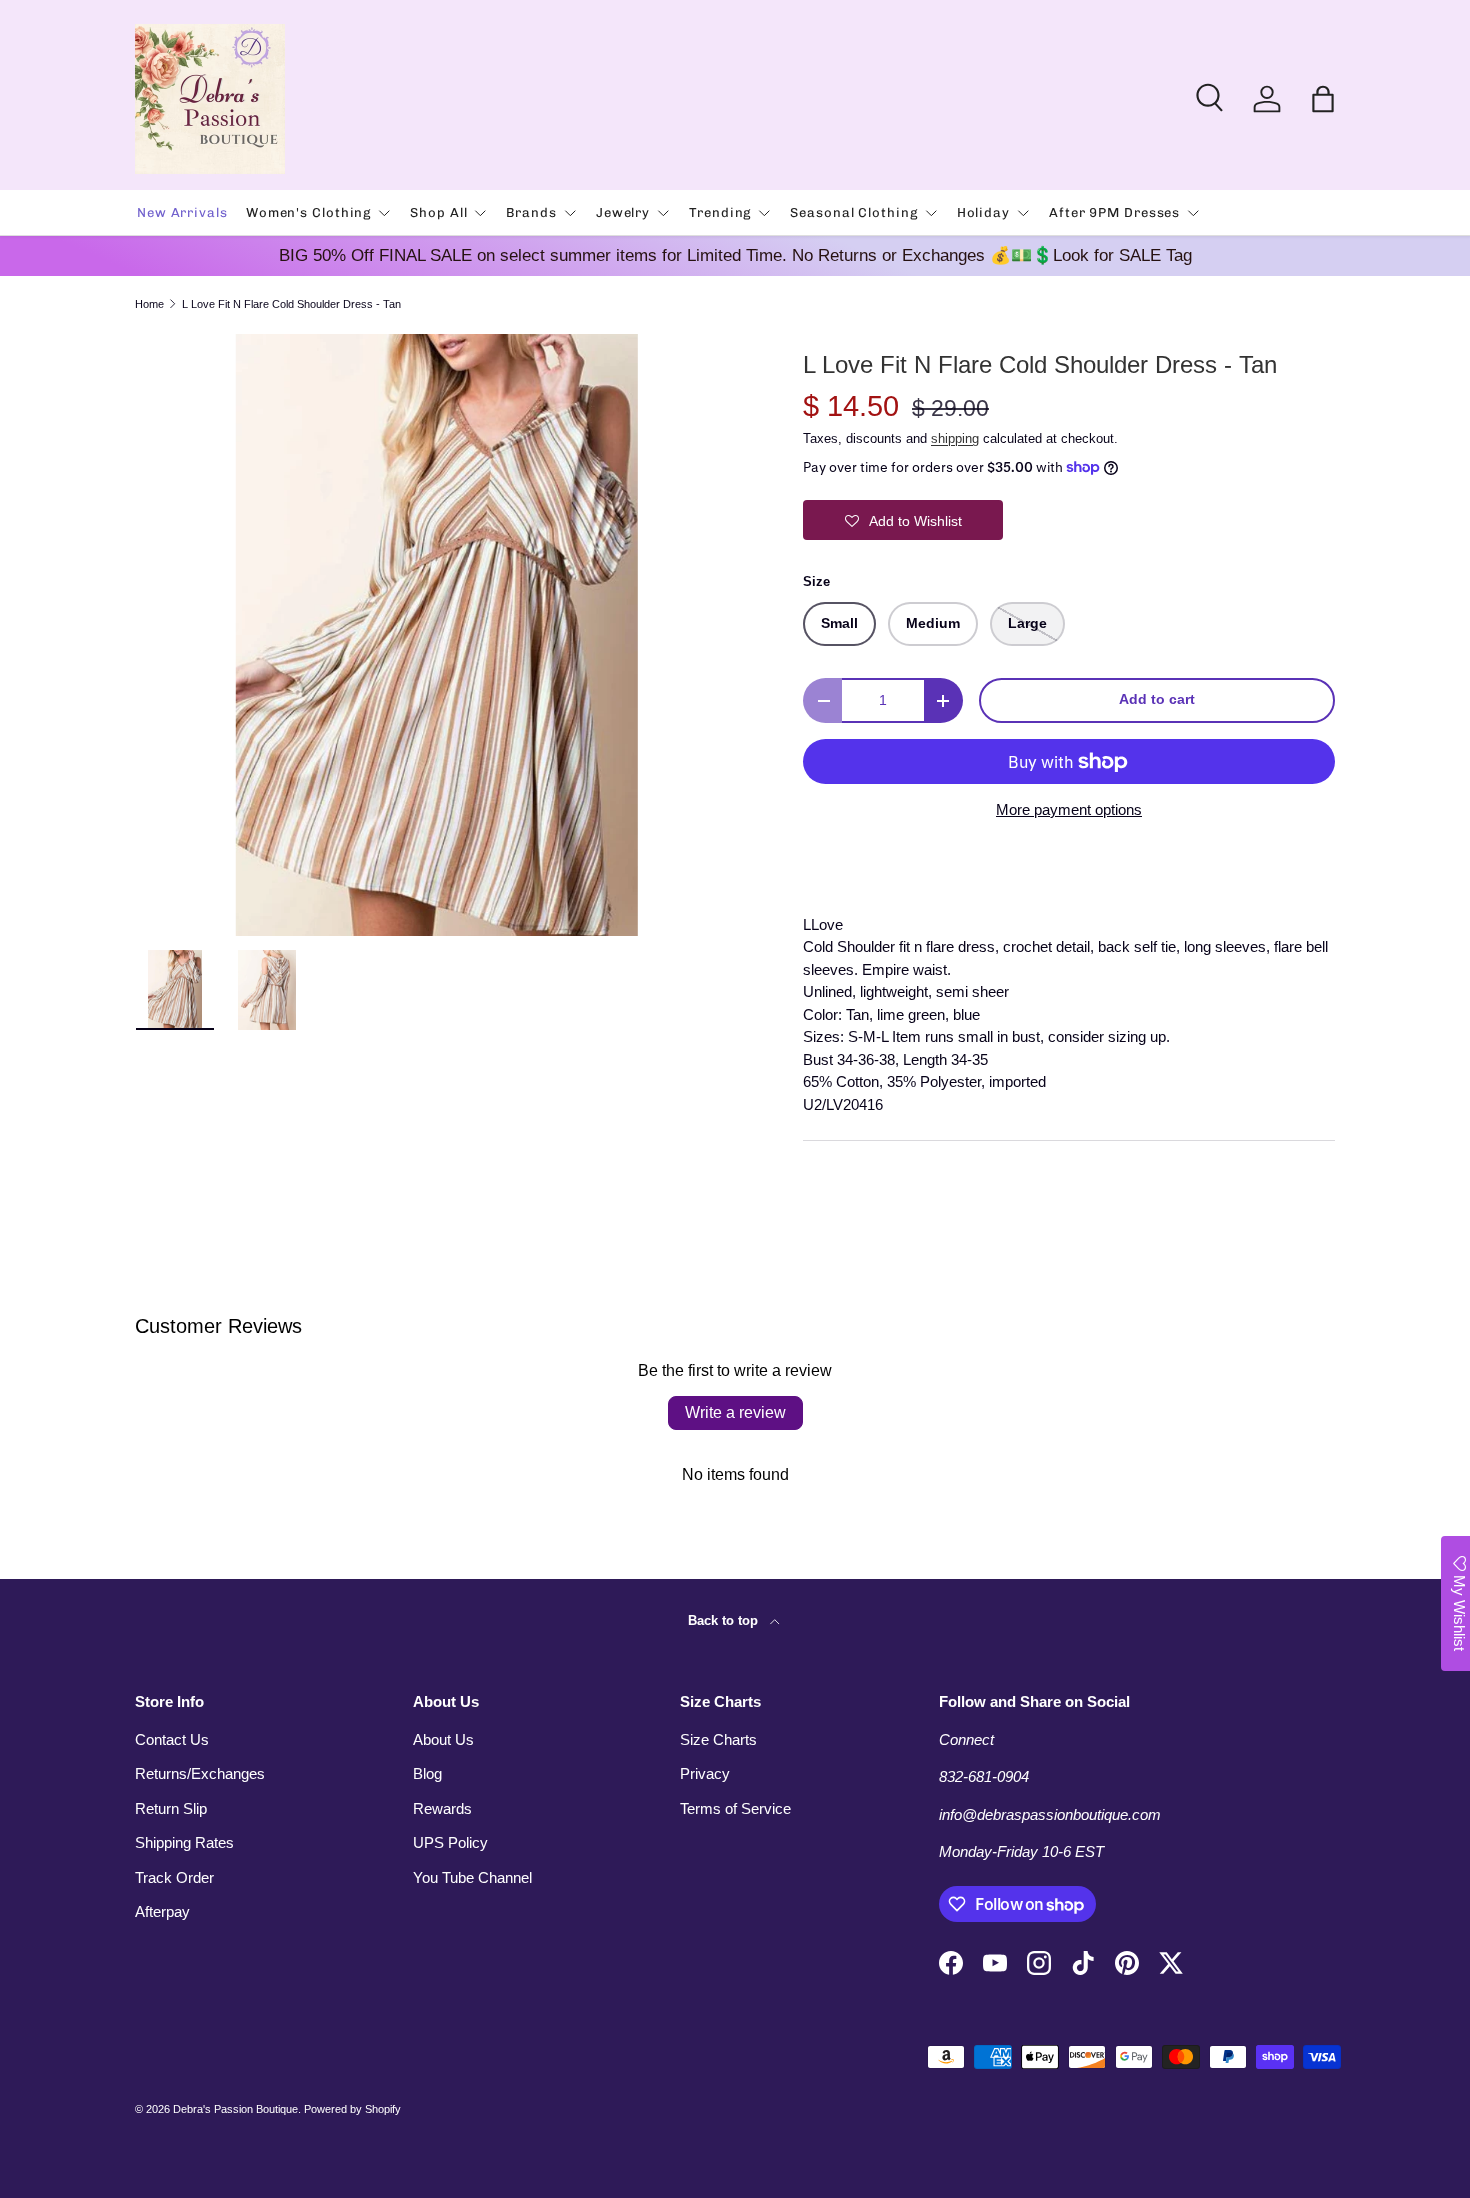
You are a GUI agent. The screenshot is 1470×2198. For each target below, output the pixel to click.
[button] (1323, 99)
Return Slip (171, 1808)
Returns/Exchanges (200, 1773)
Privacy (705, 1773)
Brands (531, 212)
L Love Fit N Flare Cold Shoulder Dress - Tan (291, 304)
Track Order (174, 1877)
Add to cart (1157, 699)
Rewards (442, 1808)
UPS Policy (450, 1842)
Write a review (735, 1412)
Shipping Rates (184, 1842)
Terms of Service (735, 1808)
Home (149, 304)
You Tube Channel (472, 1877)
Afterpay (162, 1911)
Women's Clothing (308, 212)
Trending (720, 212)
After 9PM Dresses (1114, 212)
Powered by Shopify (352, 2109)
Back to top (725, 1620)
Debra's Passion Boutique (235, 2109)
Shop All (438, 212)
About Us (443, 1739)
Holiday (983, 212)
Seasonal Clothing (853, 212)
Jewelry (623, 212)
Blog (427, 1773)
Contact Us (172, 1739)
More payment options (1069, 809)
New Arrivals (182, 212)
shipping (955, 438)
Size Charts (718, 1739)
